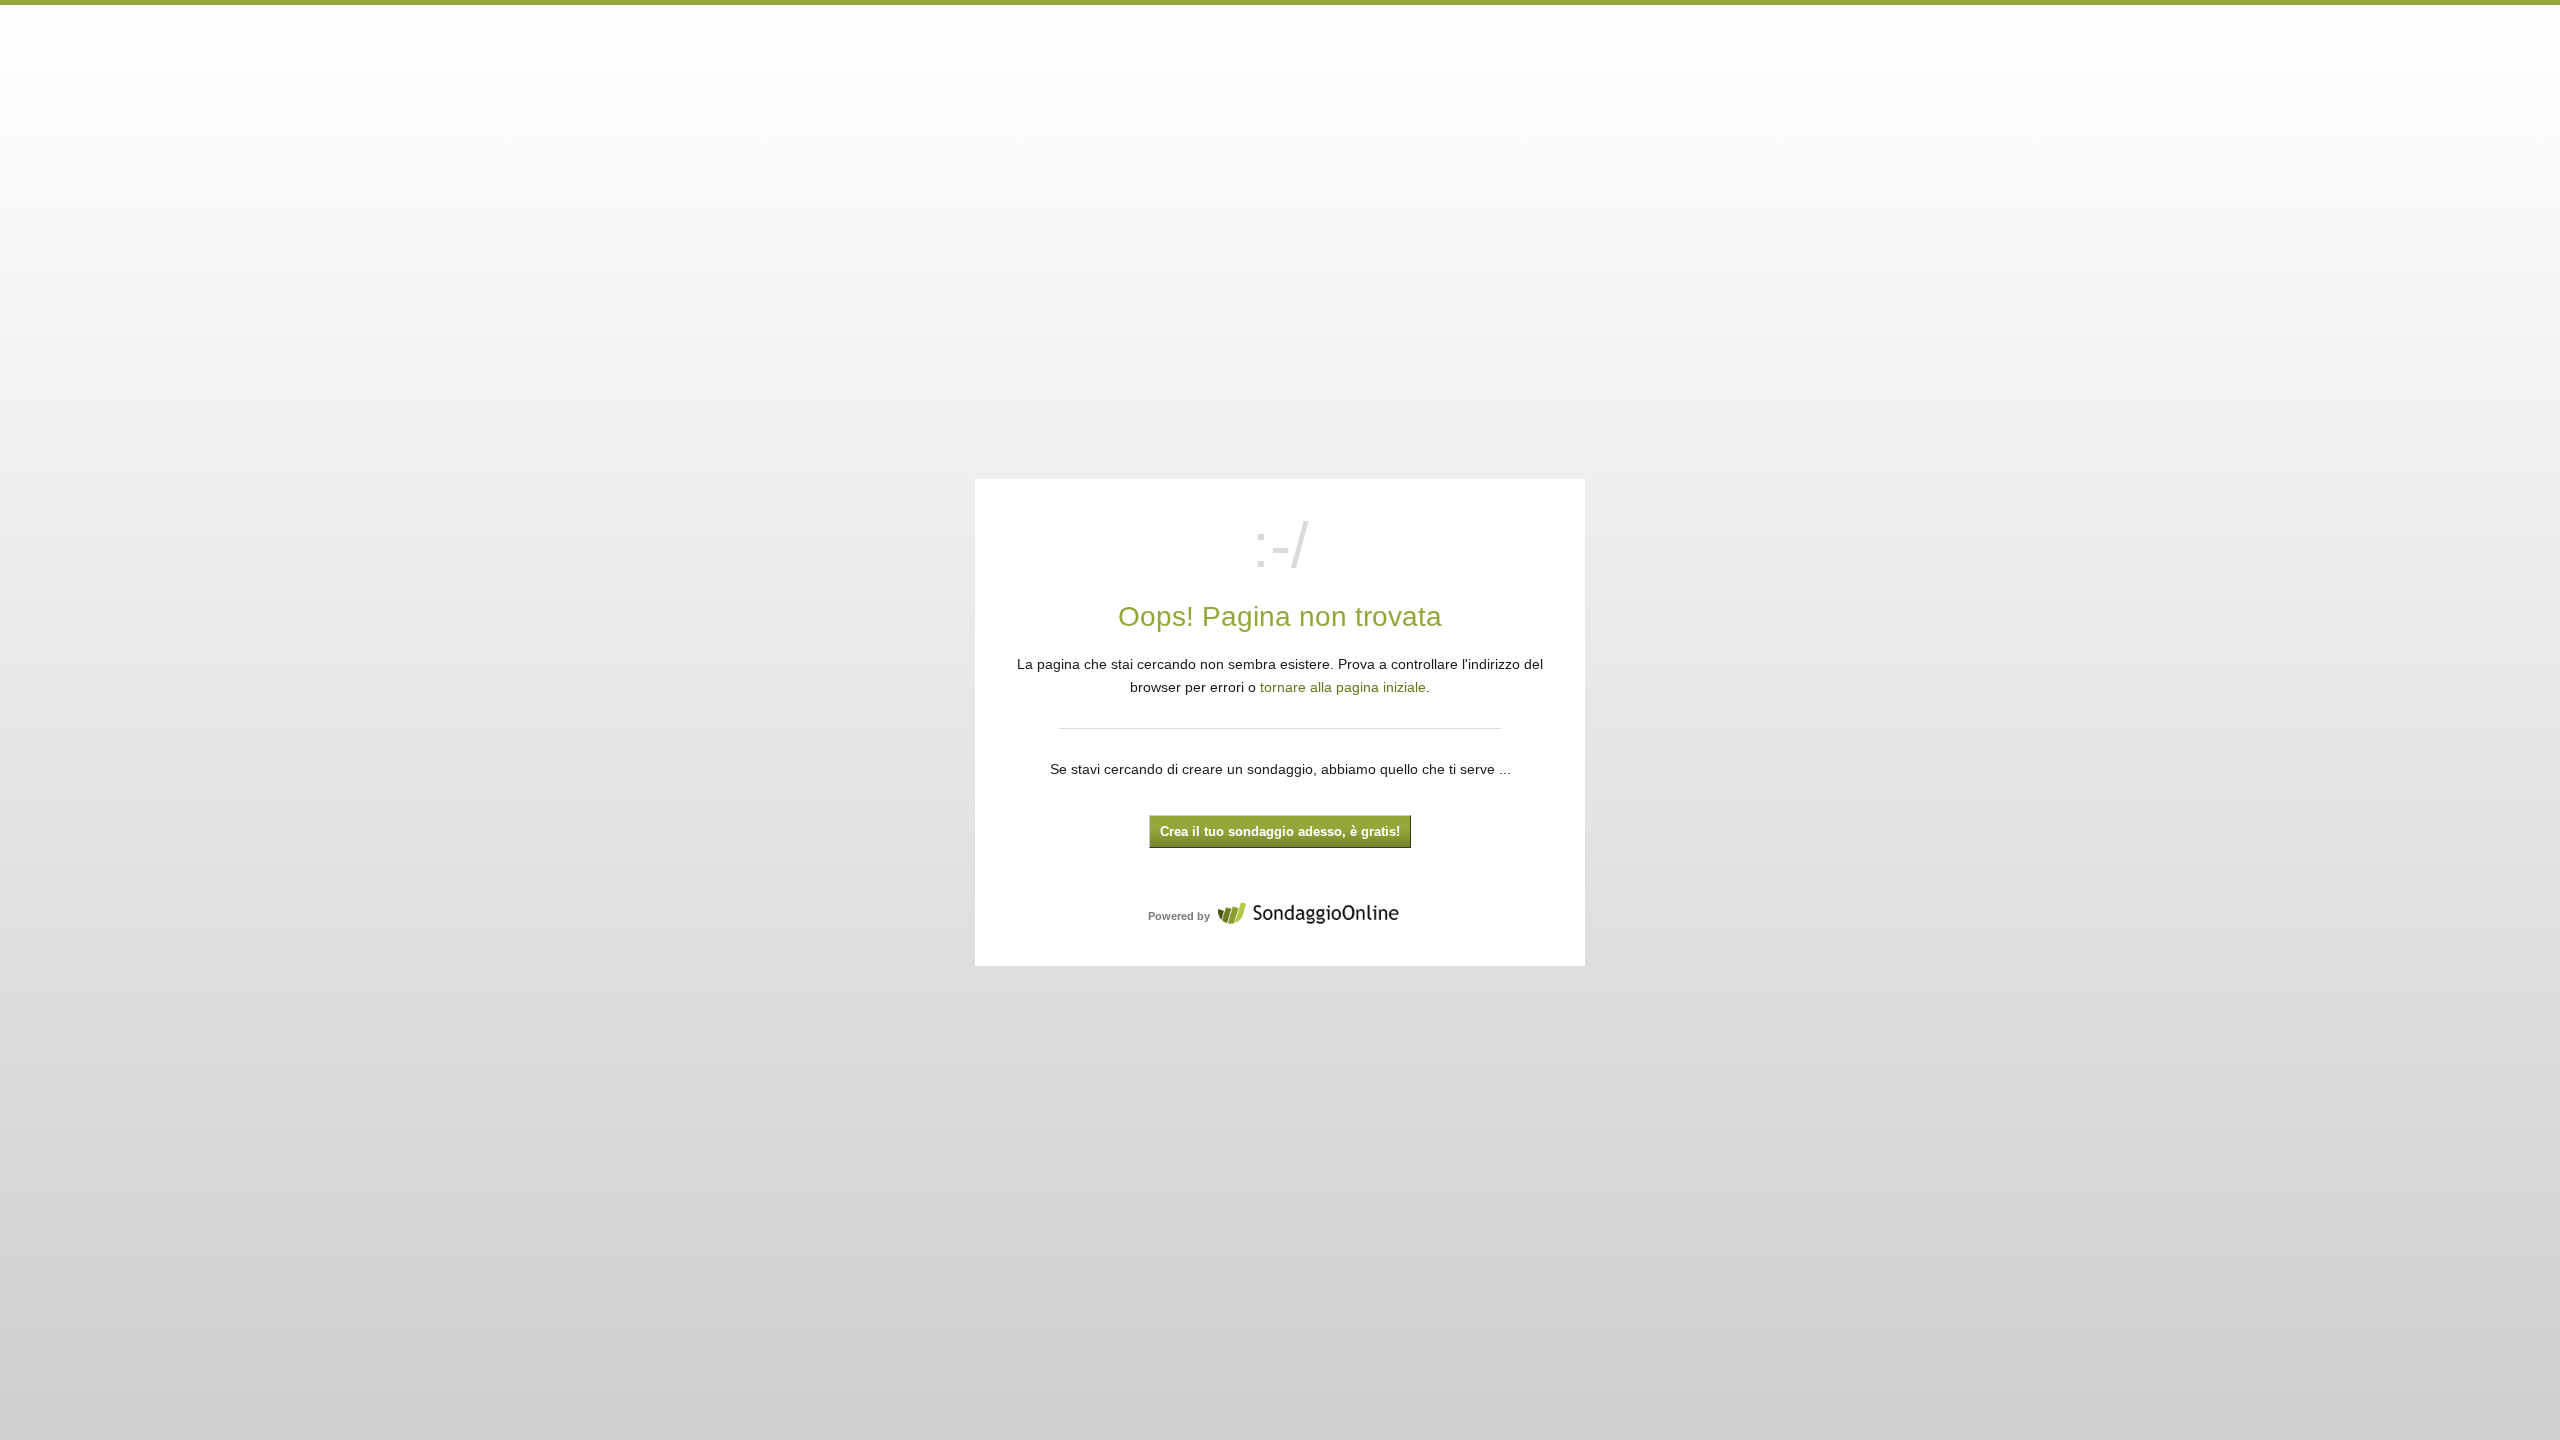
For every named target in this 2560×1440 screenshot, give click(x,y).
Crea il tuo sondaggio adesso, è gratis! (1280, 832)
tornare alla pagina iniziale (1343, 687)
